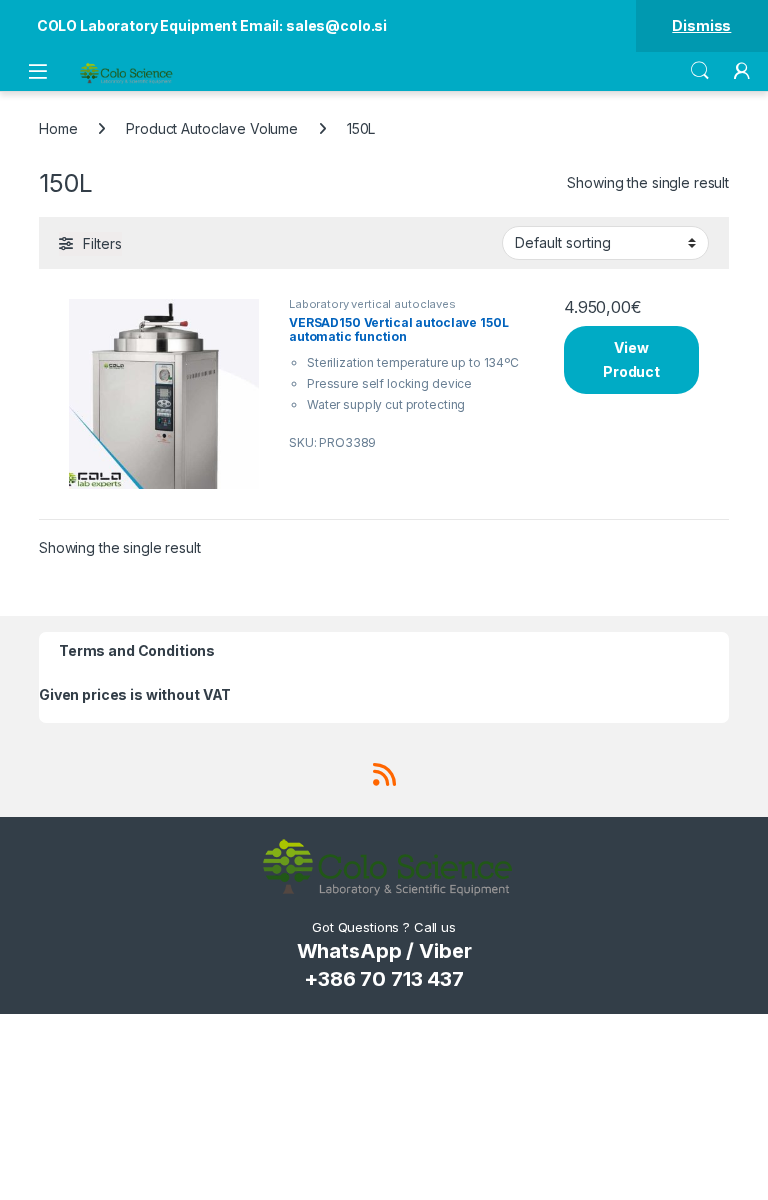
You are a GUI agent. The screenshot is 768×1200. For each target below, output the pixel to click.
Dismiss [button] (701, 25)
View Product (631, 359)
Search (700, 71)
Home (58, 128)
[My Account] (742, 71)
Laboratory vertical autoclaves (372, 304)
